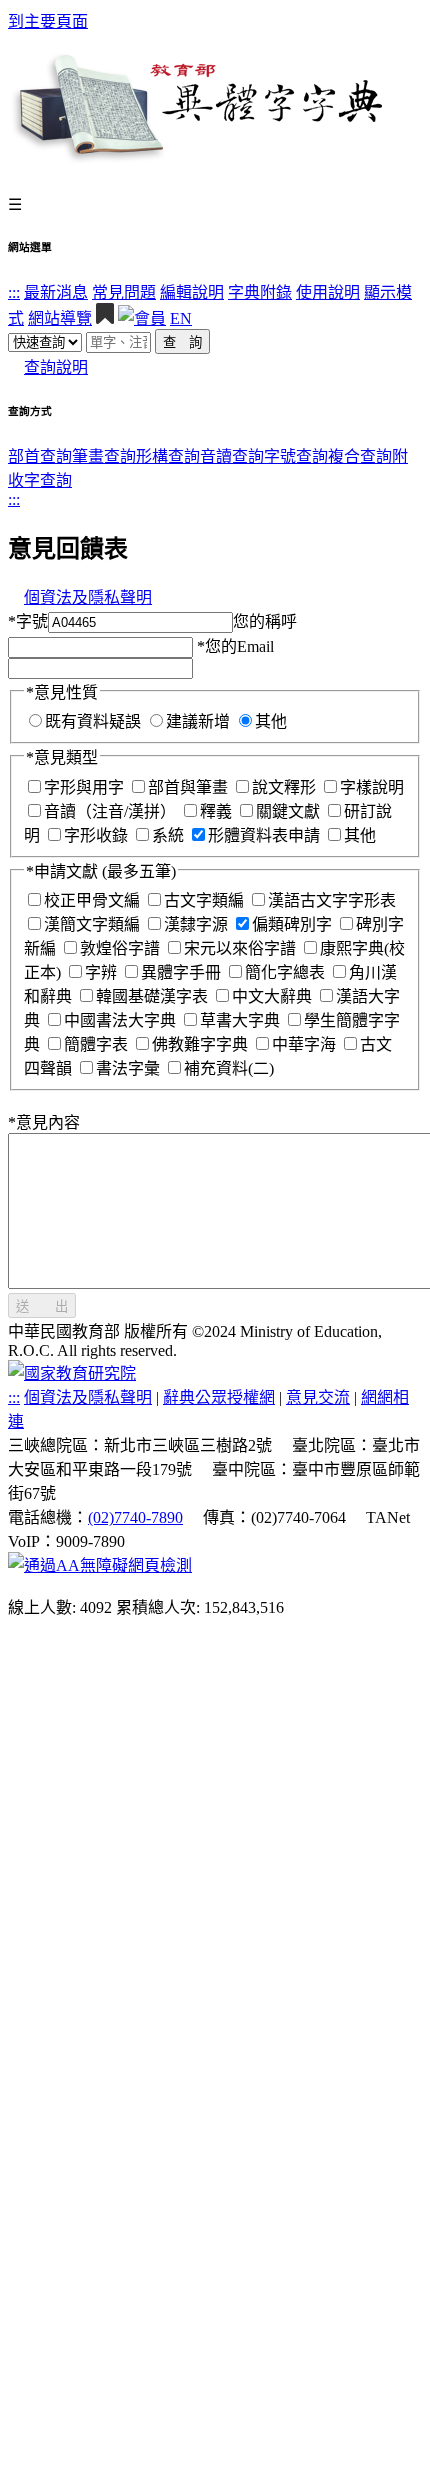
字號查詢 (296, 456)
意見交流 (318, 1397)
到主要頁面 (48, 21)
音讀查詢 (232, 456)
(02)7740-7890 (135, 1517)
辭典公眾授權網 (219, 1397)
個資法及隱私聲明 (88, 597)
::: (14, 292)
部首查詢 (40, 456)
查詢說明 (56, 367)
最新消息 (56, 292)
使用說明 (328, 292)
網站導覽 (60, 318)
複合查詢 (360, 456)
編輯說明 (192, 292)
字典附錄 (260, 292)
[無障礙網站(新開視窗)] (100, 1565)
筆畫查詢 (104, 456)
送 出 (42, 1306)
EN (181, 318)
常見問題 (124, 292)
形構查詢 (168, 456)
